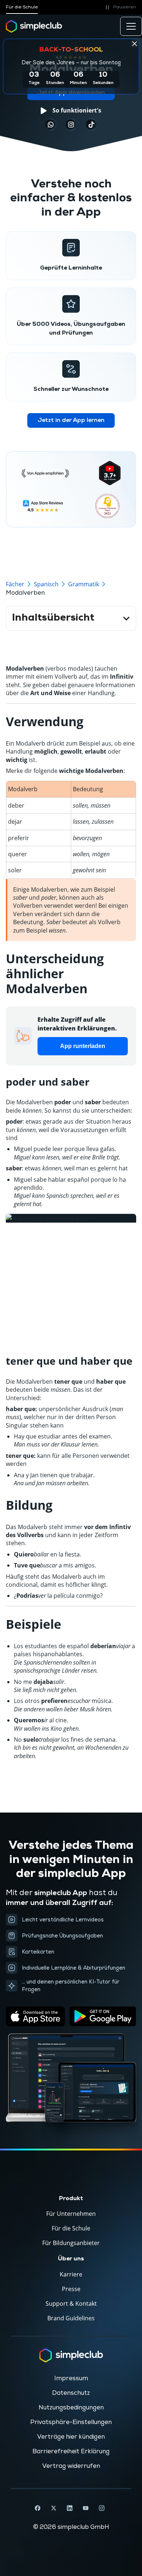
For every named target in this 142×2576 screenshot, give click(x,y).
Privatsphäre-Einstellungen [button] (71, 2422)
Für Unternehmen (71, 2214)
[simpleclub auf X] (54, 2508)
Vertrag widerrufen (71, 2466)
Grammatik (84, 584)
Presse (71, 2289)
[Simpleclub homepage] (34, 26)
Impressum (71, 2378)
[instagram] (71, 125)
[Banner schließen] (134, 43)
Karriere (71, 2274)
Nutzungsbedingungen (71, 2408)
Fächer (15, 584)
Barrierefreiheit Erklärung (71, 2451)
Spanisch (46, 584)
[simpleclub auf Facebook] (38, 2508)
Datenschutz (71, 2393)
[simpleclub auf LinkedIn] (70, 2508)
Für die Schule (22, 7)
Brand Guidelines (71, 2318)
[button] (120, 7)
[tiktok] (51, 125)
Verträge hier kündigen (71, 2437)
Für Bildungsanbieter (71, 2243)
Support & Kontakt (71, 2303)
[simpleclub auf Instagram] (102, 2508)
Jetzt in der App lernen (71, 420)
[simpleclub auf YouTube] (86, 2508)
